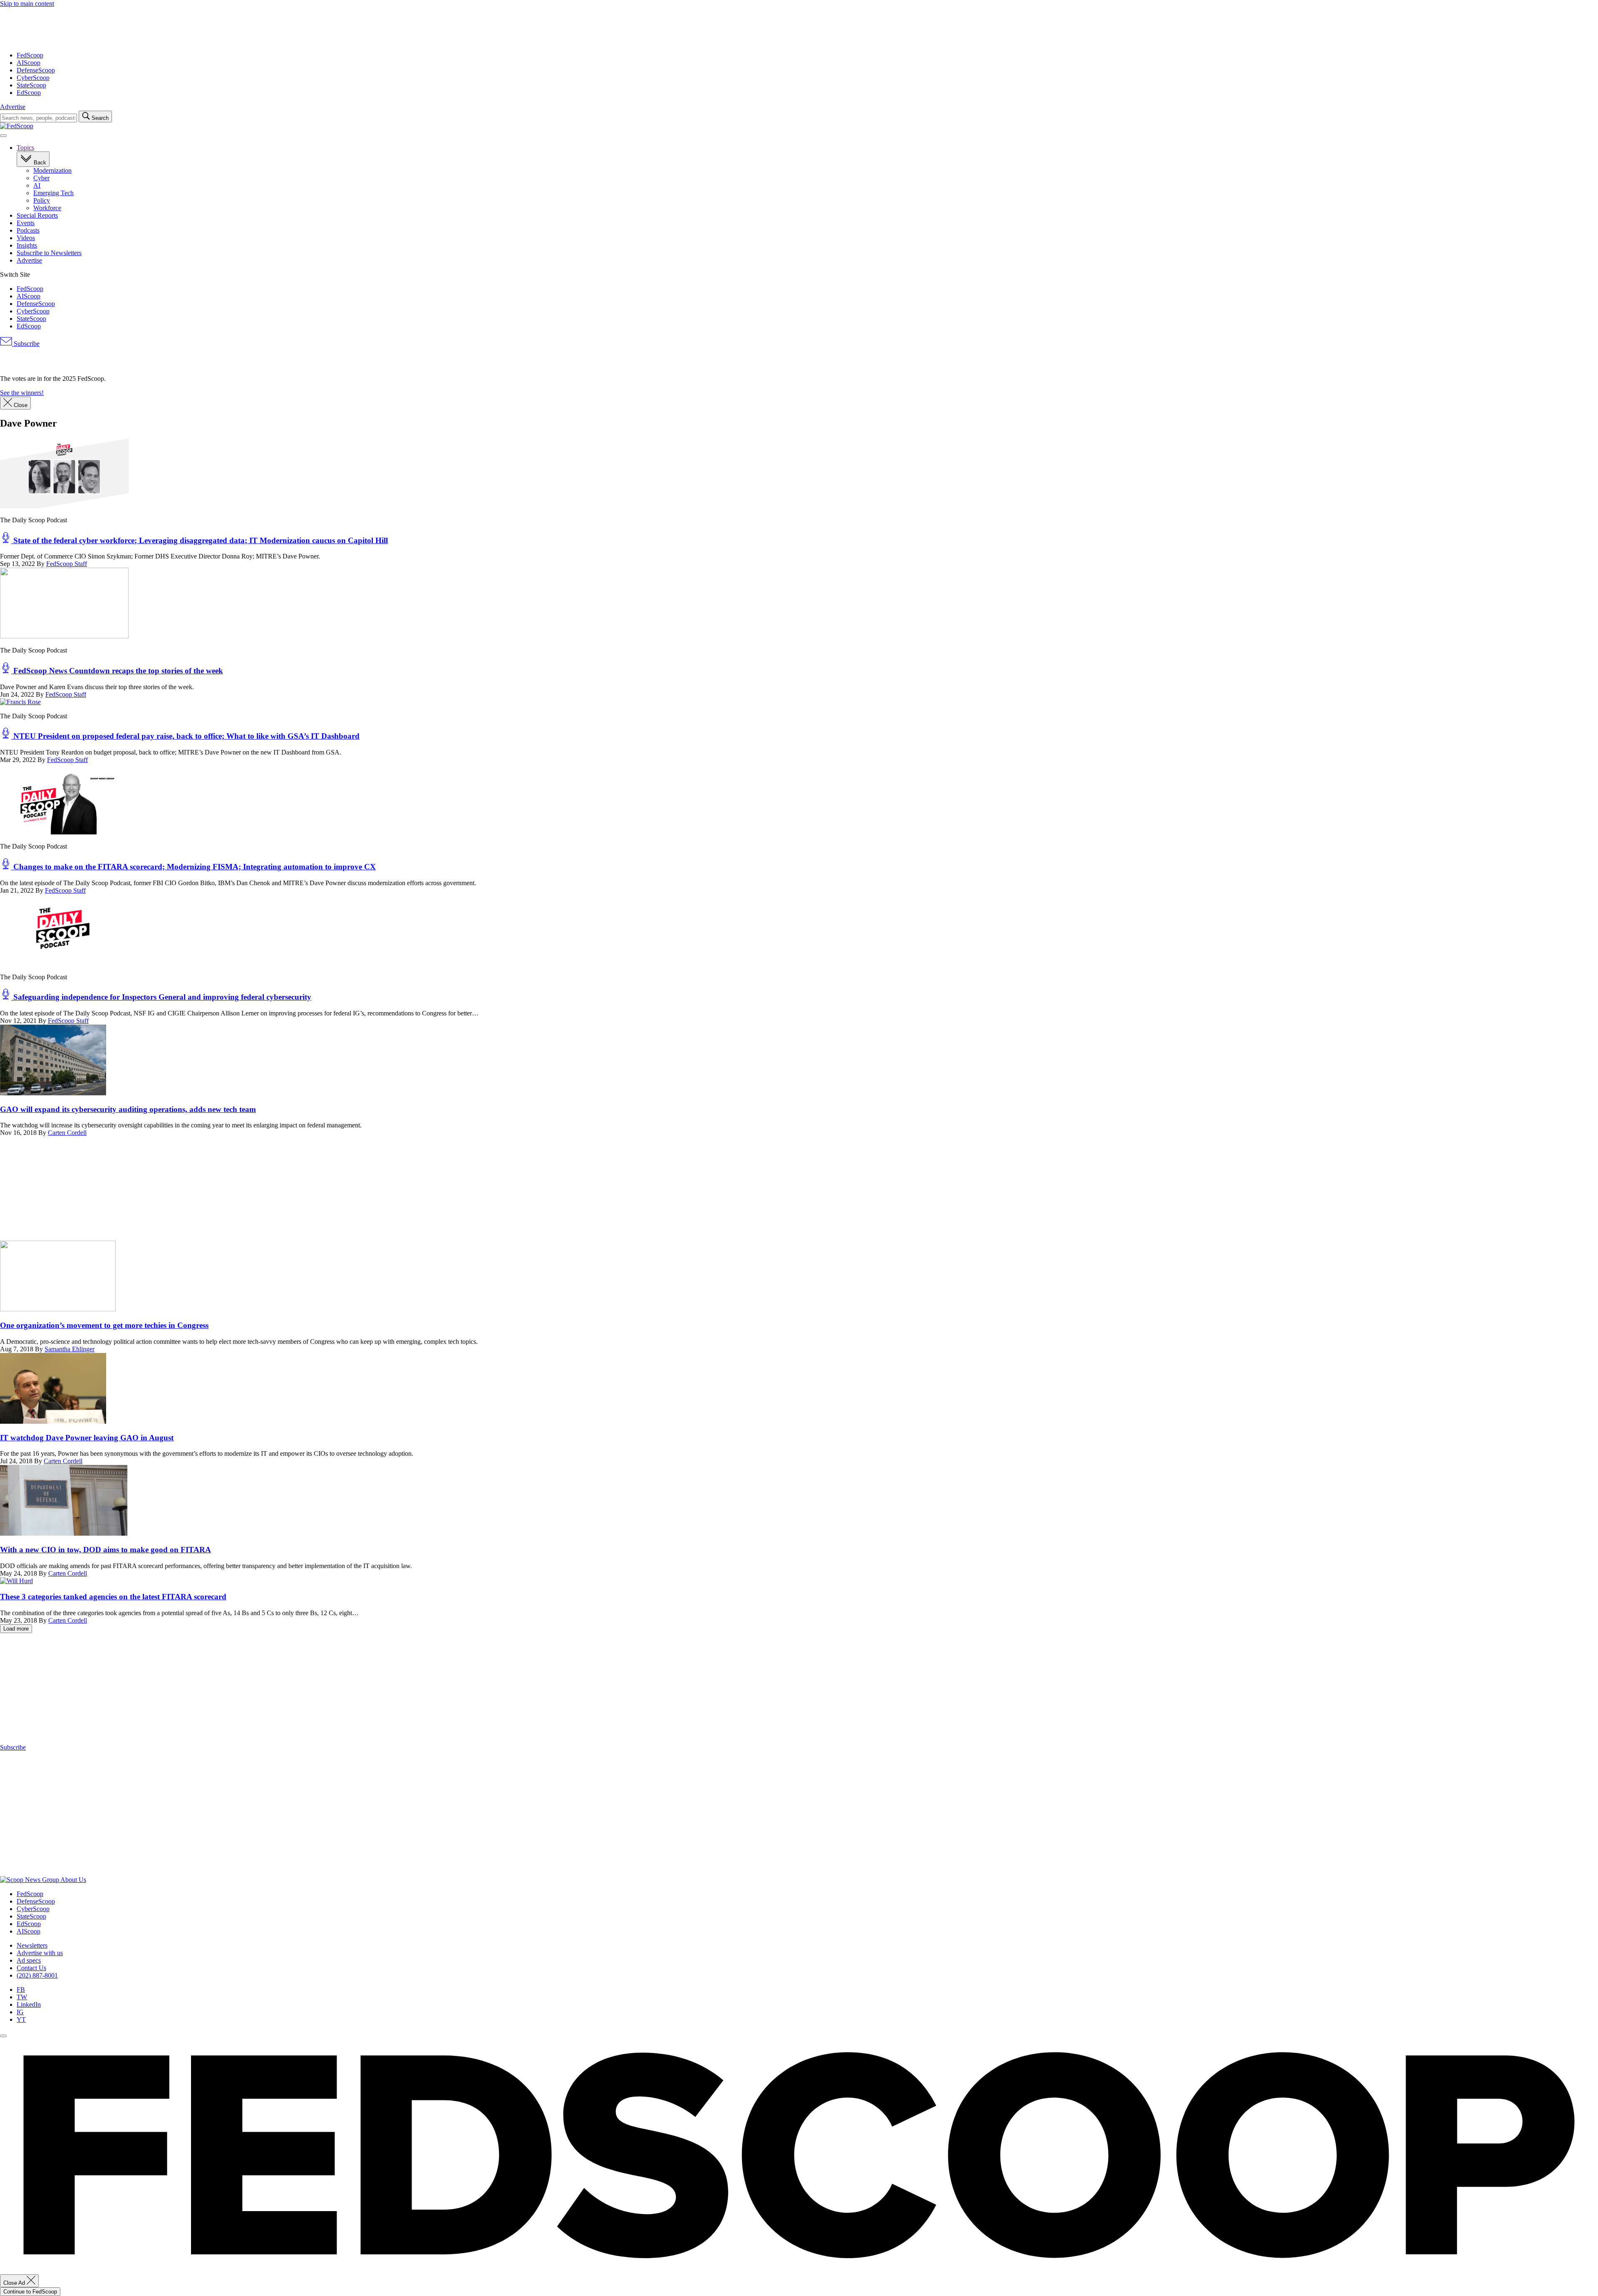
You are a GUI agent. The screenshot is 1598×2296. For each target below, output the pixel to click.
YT (21, 2019)
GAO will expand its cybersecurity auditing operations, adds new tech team (128, 1109)
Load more (16, 1629)
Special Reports (37, 215)
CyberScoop (33, 78)
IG (20, 2012)
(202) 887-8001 (37, 1975)
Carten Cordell (67, 1133)
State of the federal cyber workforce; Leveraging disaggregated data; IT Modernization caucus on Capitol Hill (200, 540)
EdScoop (29, 93)
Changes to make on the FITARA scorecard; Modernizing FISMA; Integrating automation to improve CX (194, 867)
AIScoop (29, 63)
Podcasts (28, 230)
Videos (26, 238)
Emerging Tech (53, 193)
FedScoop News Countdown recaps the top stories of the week (117, 671)
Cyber (41, 178)
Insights (27, 245)
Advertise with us (40, 1953)
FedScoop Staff (67, 564)
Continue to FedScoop (30, 2292)
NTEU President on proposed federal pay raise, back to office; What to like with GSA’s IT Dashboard (185, 736)
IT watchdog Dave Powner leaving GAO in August (87, 1438)
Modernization (52, 170)
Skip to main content (27, 4)
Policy (42, 200)
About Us (73, 1880)
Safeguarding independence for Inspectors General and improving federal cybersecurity (161, 997)
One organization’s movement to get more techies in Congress (104, 1325)
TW (22, 1997)
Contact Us (31, 1968)
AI (37, 185)
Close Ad (15, 2283)
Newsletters (32, 1945)
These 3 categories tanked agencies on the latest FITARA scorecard (113, 1597)
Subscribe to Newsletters (49, 253)
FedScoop (30, 55)
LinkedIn (29, 2004)
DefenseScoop (36, 70)
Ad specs (29, 1960)
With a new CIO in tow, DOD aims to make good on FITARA (105, 1550)
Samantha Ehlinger (69, 1349)
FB (21, 1989)
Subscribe (26, 344)
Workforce (47, 208)
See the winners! (22, 393)
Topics (25, 148)
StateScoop (31, 85)
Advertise (13, 107)
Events (26, 223)
